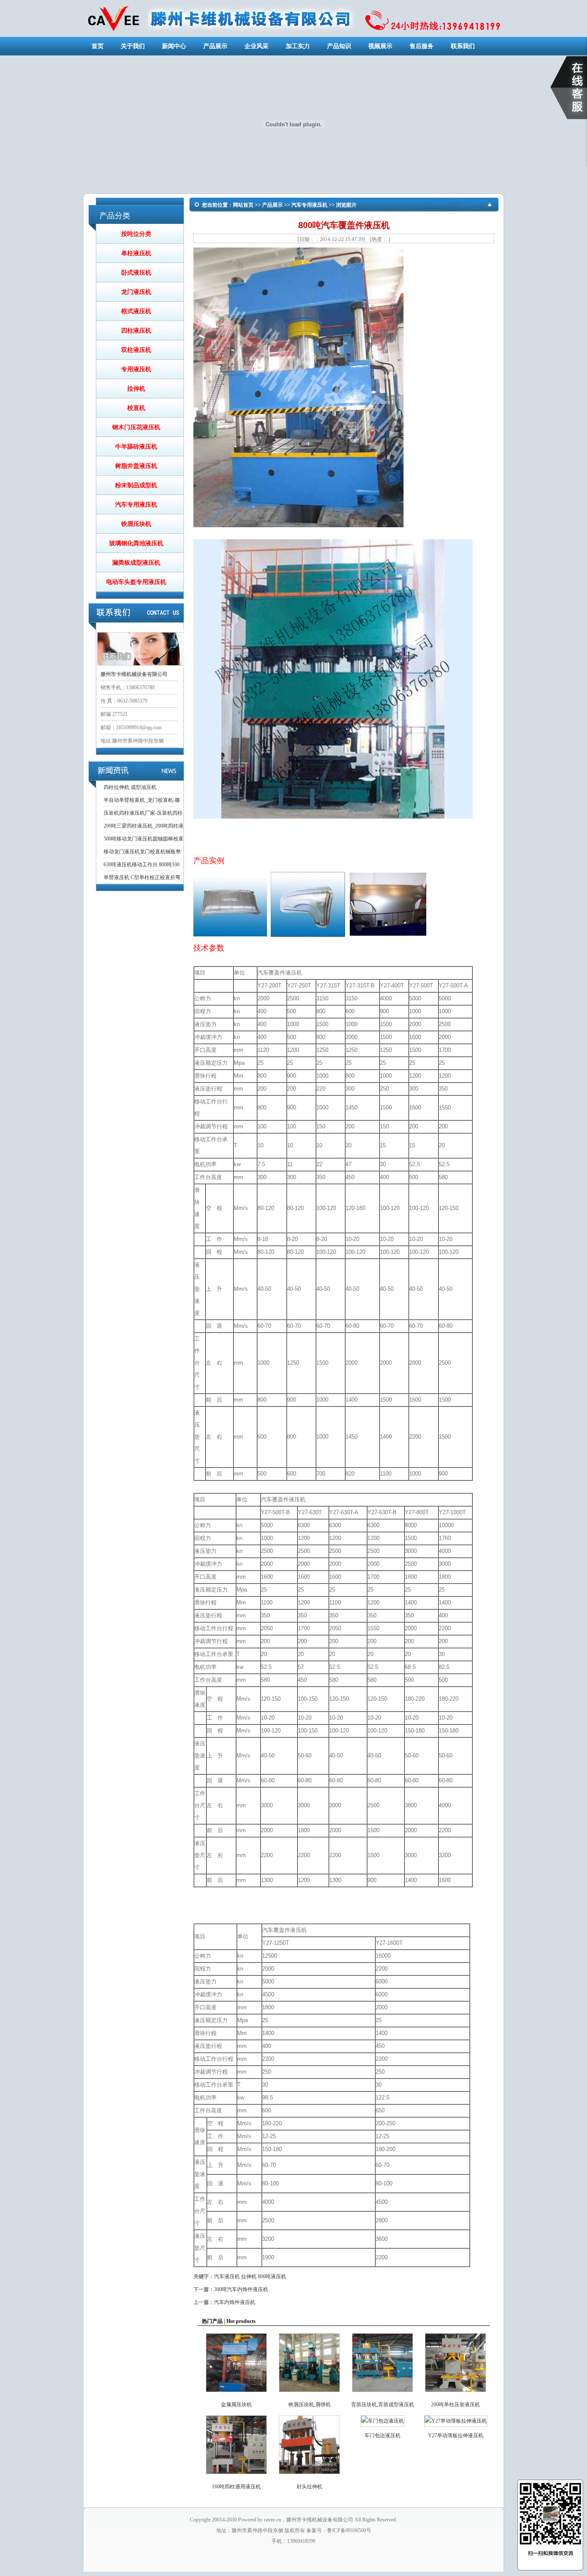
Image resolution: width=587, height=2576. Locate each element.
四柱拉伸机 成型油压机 (130, 787)
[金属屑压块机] (236, 2394)
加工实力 (298, 46)
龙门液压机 (136, 292)
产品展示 (215, 46)
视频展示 (380, 46)
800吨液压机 (272, 2277)
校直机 (136, 408)
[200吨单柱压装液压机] (456, 2394)
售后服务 (422, 46)
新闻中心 (174, 46)
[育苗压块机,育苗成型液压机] (382, 2394)
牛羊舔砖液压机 (136, 447)
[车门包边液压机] (382, 2421)
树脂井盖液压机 (136, 466)
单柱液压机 (136, 253)
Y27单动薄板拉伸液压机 (456, 2435)
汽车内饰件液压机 (235, 2302)
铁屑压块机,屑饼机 (310, 2405)
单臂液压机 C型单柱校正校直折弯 (142, 877)
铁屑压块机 (136, 524)
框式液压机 (136, 311)
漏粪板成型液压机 (136, 563)
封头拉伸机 (309, 2487)
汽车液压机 (227, 2277)
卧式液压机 (136, 273)
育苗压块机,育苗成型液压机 (383, 2405)
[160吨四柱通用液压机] (236, 2476)
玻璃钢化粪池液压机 (136, 543)
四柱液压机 (136, 331)
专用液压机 (136, 369)
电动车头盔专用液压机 (136, 582)
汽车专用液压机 (136, 505)
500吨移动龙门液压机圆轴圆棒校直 (144, 839)
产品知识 (339, 46)
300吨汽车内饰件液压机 (241, 2289)
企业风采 (257, 46)
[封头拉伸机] (309, 2476)
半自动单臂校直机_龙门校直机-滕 (142, 800)
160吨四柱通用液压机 (236, 2487)
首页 (98, 46)
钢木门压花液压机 (136, 427)
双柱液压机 (136, 350)
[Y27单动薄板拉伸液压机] (456, 2421)
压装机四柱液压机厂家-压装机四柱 (143, 813)
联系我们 (463, 46)
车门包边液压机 (382, 2435)
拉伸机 (136, 389)
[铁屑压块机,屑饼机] (309, 2394)
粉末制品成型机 (136, 485)
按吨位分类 (136, 234)
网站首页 (243, 205)
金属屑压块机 (236, 2405)
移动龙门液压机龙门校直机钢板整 (142, 852)
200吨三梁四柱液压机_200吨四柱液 (144, 826)
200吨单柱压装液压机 (456, 2405)
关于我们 (133, 46)
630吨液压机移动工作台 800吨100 (142, 865)
